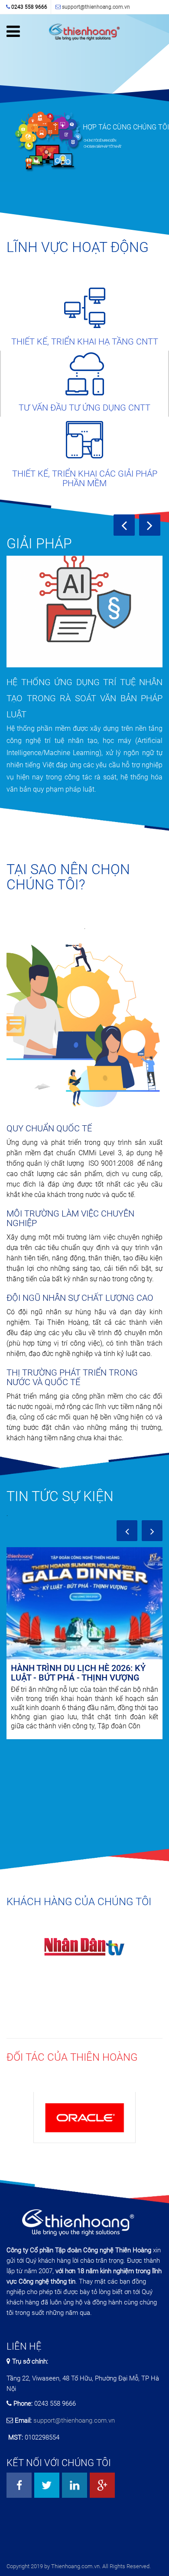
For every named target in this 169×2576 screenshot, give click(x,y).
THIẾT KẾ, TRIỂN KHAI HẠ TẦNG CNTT (85, 341)
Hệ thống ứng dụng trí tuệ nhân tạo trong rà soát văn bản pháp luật (84, 698)
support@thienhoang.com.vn (96, 7)
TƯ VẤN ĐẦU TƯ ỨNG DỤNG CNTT (84, 408)
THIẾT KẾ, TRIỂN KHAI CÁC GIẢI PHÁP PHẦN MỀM (85, 478)
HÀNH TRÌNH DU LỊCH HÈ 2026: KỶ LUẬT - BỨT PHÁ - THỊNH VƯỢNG (78, 1673)
